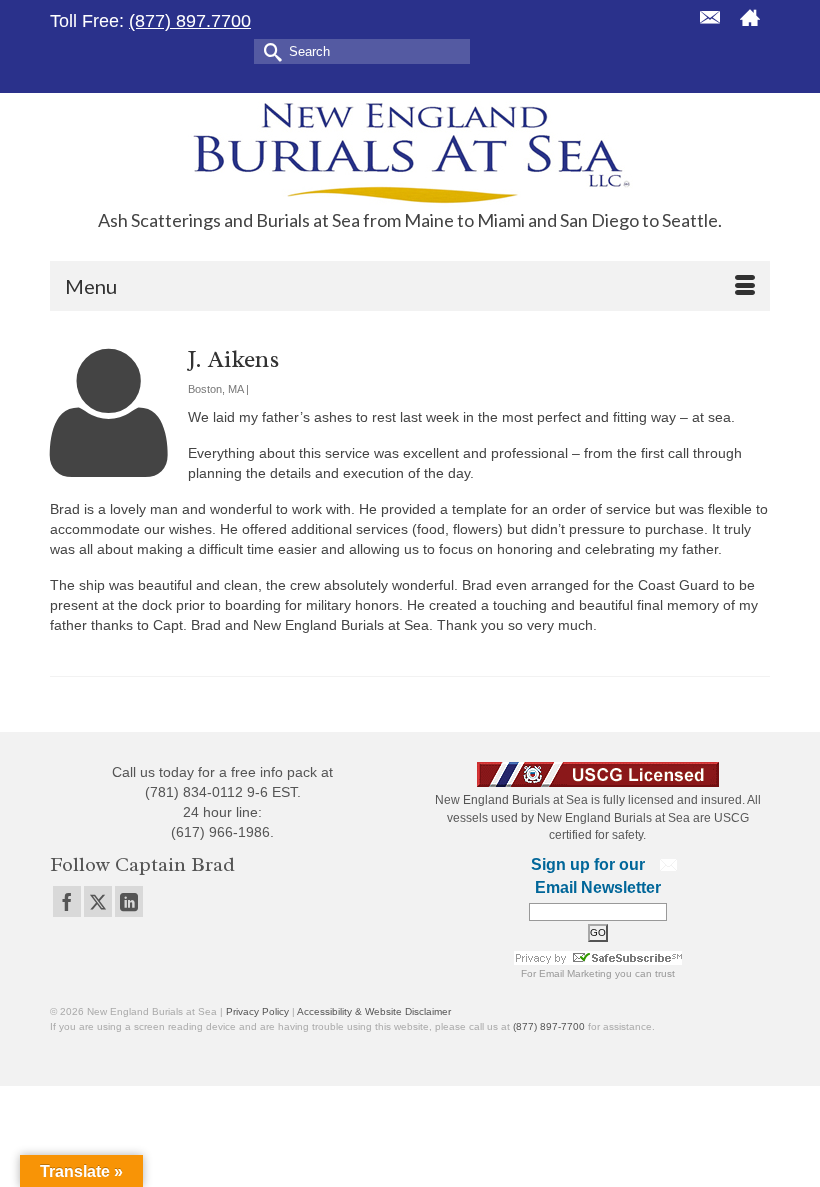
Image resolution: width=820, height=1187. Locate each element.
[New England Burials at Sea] (410, 151)
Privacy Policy (257, 1011)
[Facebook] (67, 901)
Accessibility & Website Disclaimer (374, 1011)
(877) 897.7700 (190, 21)
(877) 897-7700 (549, 1026)
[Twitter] (98, 901)
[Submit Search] (269, 50)
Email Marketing (575, 973)
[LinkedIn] (129, 901)
